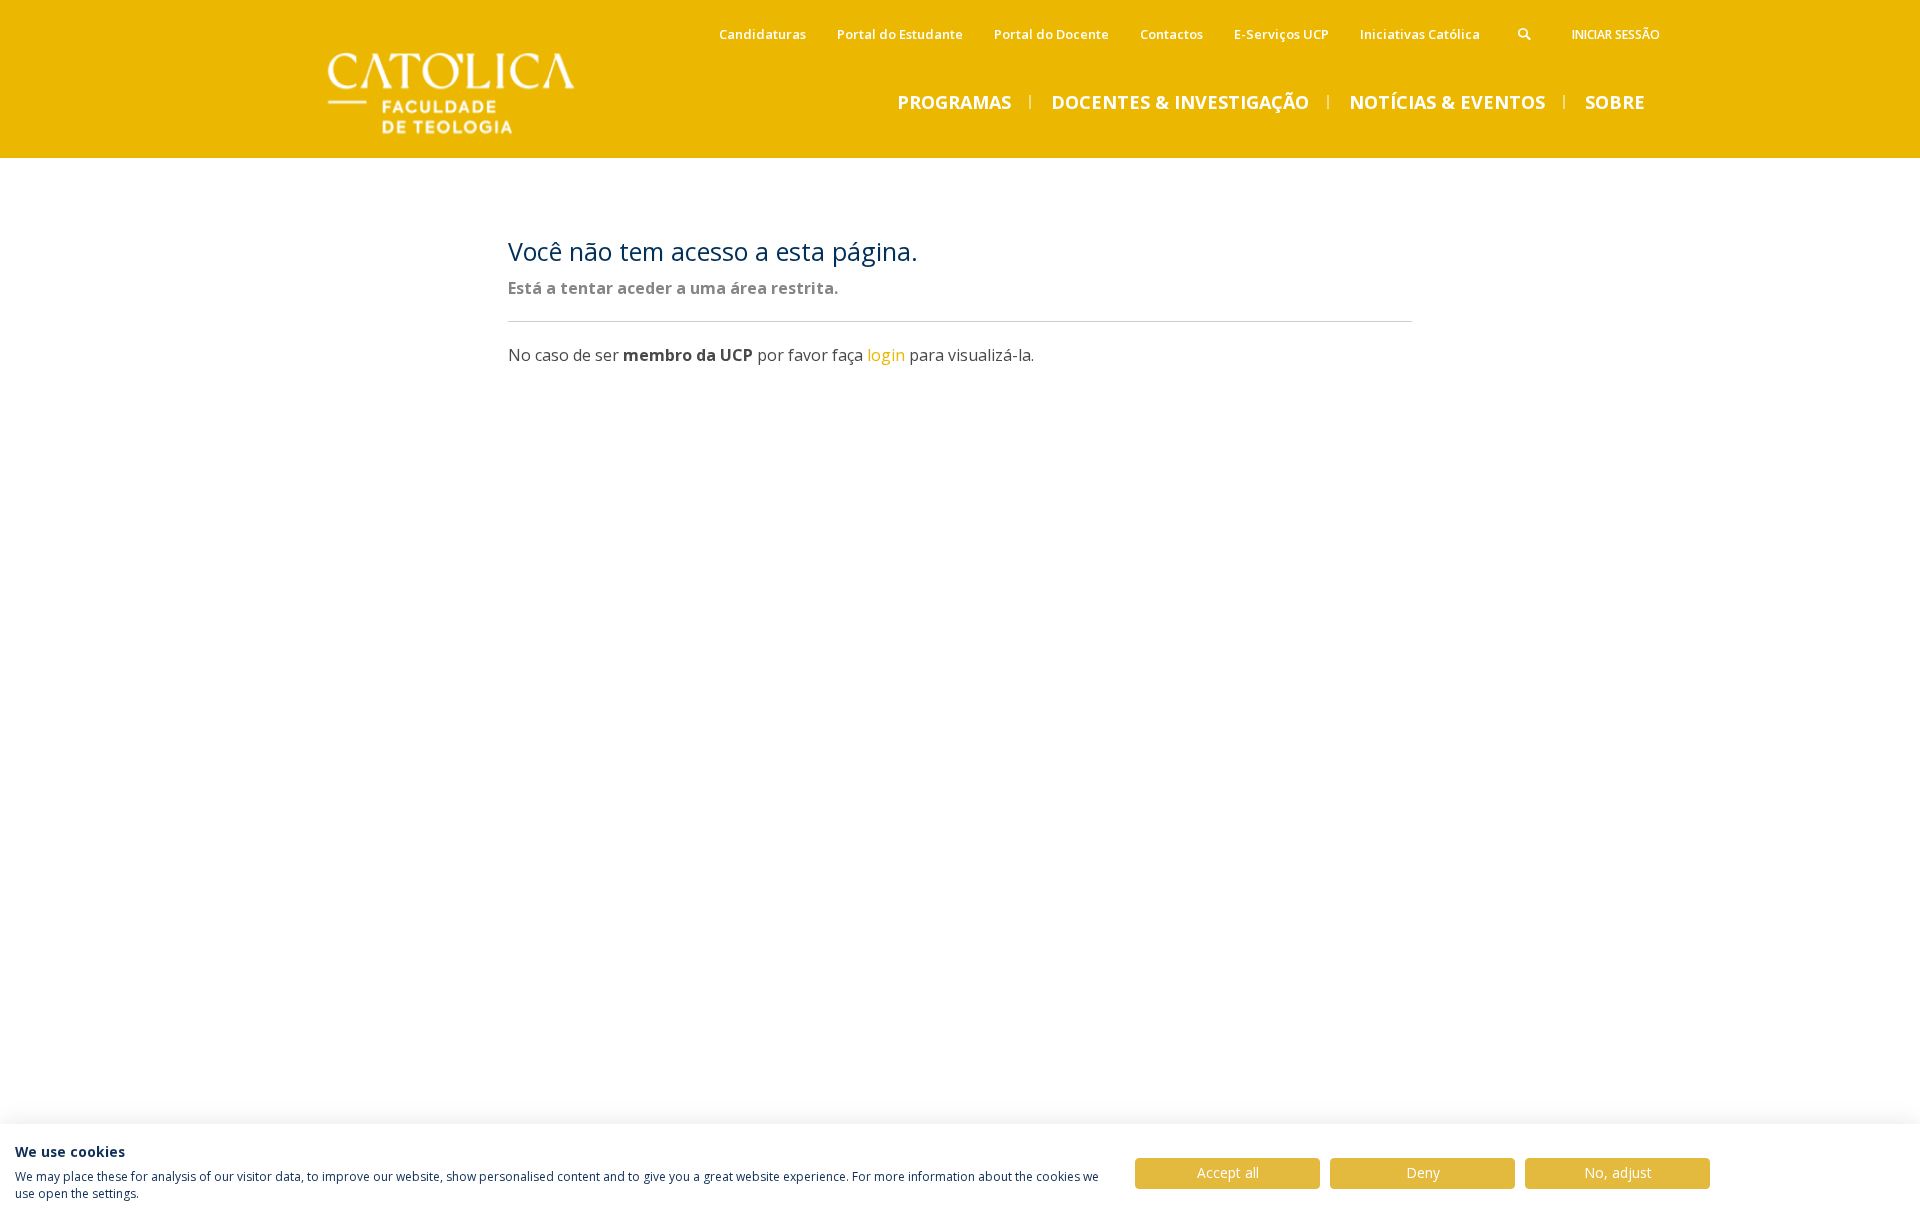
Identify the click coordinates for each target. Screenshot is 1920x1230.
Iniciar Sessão (1616, 34)
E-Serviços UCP (1281, 34)
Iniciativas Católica (1420, 34)
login (886, 355)
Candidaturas (762, 34)
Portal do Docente (1051, 34)
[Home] (475, 137)
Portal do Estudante (900, 34)
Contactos (1171, 34)
